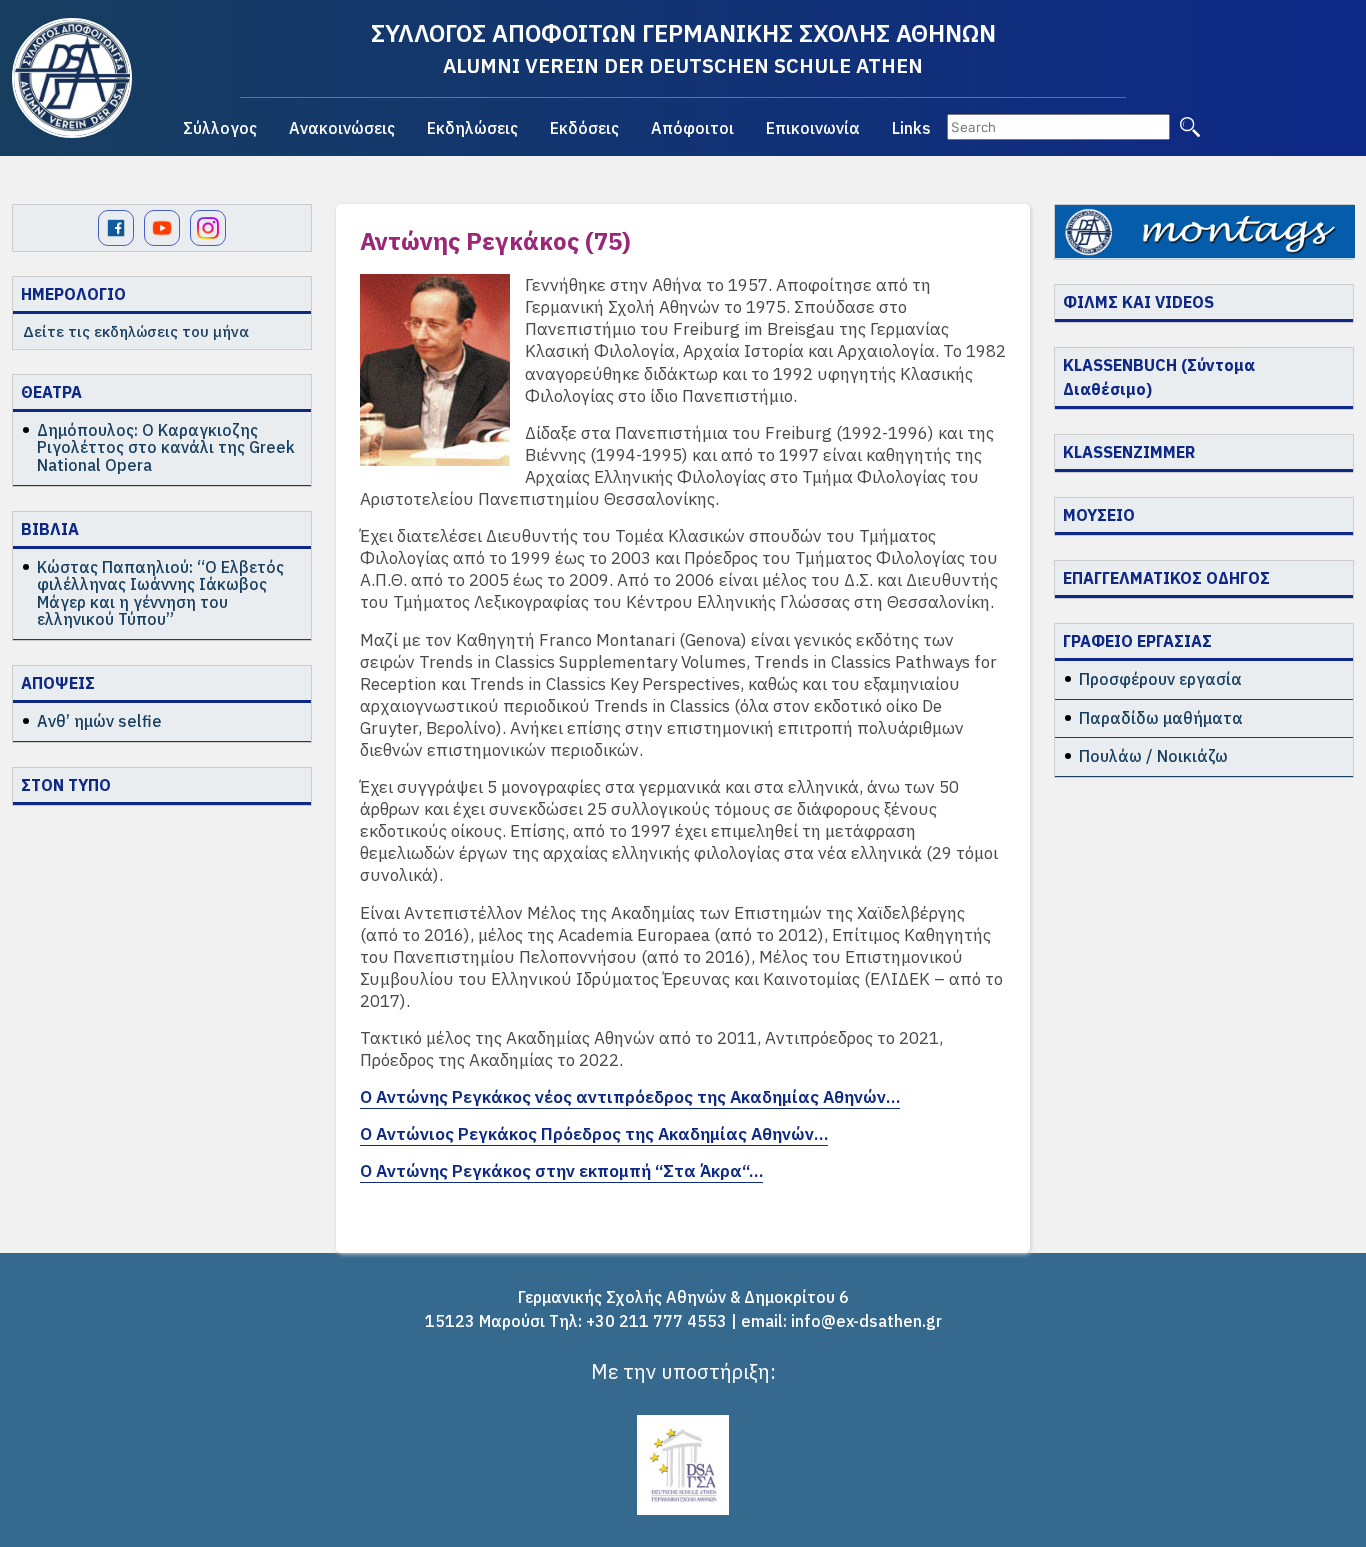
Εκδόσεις (584, 128)
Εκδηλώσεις (472, 128)
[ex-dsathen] (72, 78)
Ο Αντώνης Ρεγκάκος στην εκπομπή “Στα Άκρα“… (561, 1171)
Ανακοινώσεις (342, 128)
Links (911, 128)
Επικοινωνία (813, 128)
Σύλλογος (220, 128)
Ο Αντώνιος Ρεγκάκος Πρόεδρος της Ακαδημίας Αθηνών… (594, 1134)
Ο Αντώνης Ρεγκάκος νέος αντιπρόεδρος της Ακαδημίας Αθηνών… (630, 1097)
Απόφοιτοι (692, 128)
